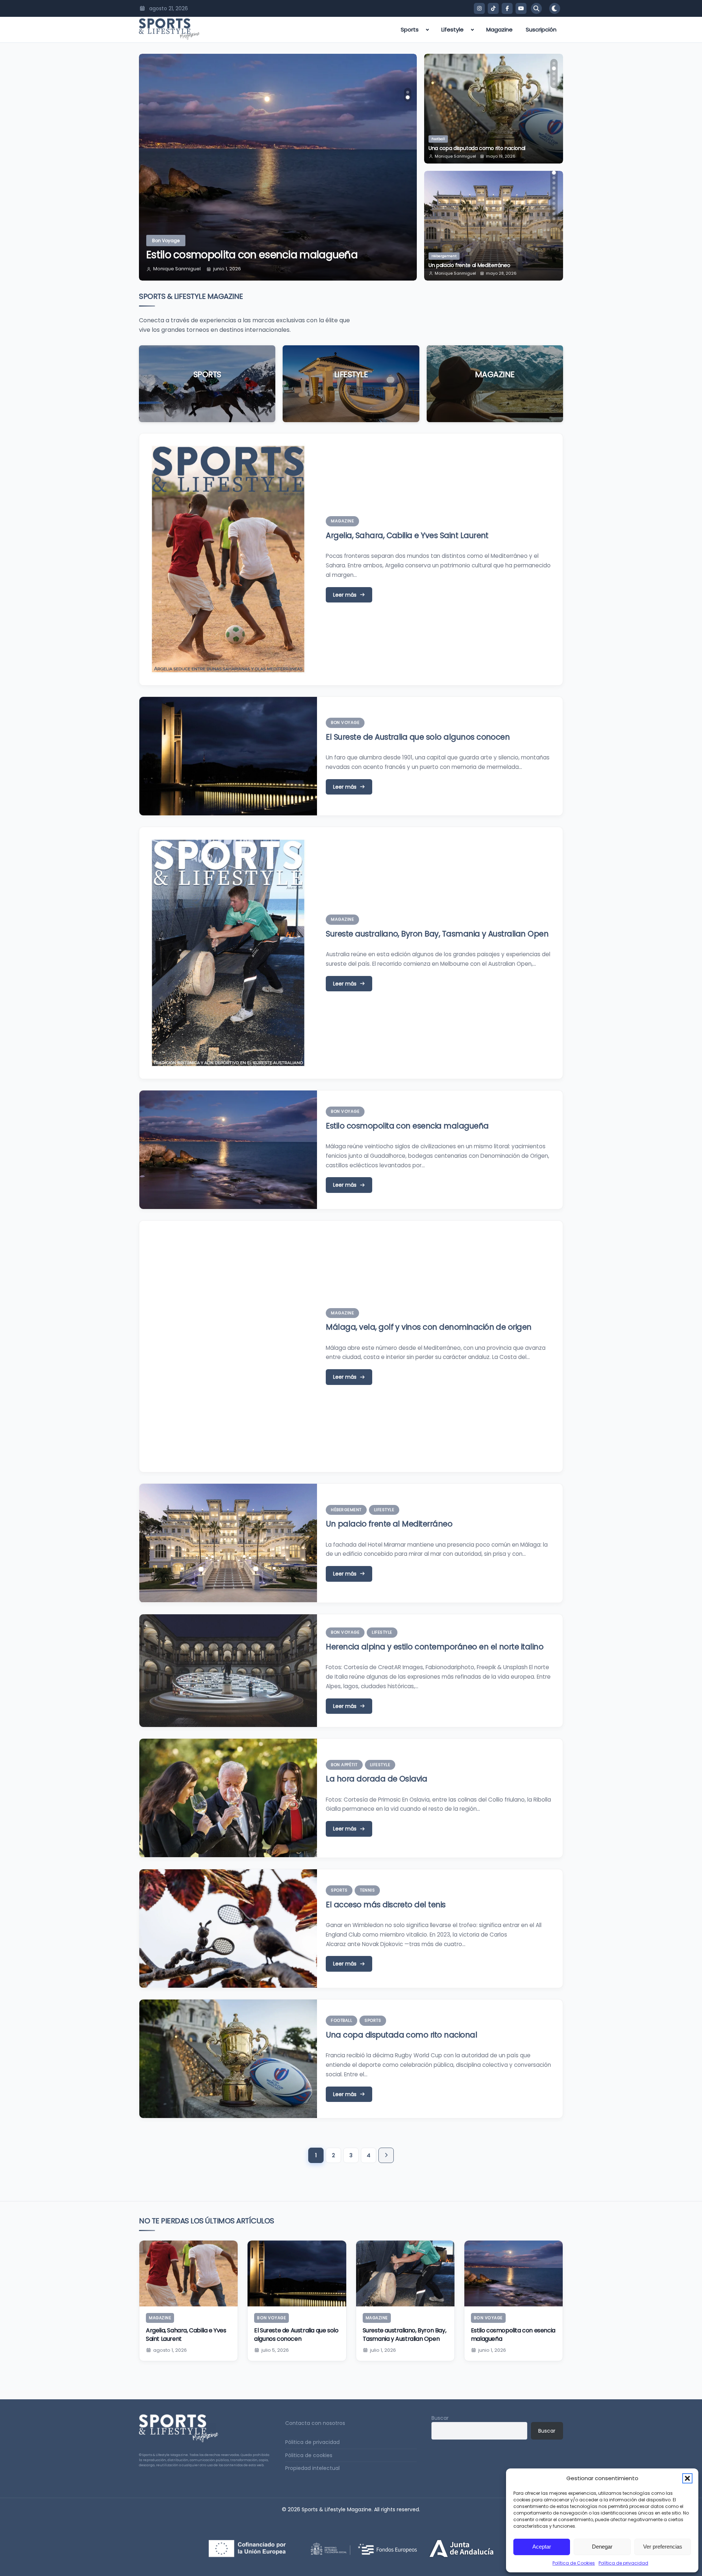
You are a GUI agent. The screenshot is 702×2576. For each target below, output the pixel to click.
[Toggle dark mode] (555, 8)
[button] (687, 2478)
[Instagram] (479, 8)
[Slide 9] (554, 203)
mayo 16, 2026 (501, 156)
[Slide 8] (554, 198)
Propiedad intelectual (312, 2468)
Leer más (207, 396)
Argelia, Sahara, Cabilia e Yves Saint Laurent (407, 535)
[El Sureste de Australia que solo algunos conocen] (297, 2273)
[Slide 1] (408, 92)
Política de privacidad (623, 2563)
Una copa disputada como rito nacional (401, 2035)
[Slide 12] (554, 219)
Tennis (367, 1890)
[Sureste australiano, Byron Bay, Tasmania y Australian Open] (405, 2273)
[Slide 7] (554, 193)
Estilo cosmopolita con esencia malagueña (252, 255)
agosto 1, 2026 (170, 2350)
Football (341, 2020)
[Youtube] (521, 8)
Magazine (499, 29)
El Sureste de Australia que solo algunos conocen (418, 737)
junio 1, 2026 (227, 269)
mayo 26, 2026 (501, 273)
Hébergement (346, 1510)
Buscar (440, 2418)
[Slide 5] (554, 84)
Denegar (602, 2547)
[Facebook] (507, 8)
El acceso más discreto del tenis (386, 1905)
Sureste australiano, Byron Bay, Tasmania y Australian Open (437, 934)
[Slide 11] (554, 214)
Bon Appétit (344, 1765)
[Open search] (536, 8)
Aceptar (542, 2547)
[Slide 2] (408, 97)
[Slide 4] (554, 79)
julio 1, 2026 (383, 2350)
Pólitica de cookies (309, 2455)
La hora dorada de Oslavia (376, 1779)
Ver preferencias (663, 2547)
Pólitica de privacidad (312, 2442)
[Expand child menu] (427, 30)
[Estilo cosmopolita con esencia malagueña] (514, 2273)
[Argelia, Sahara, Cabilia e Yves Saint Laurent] (188, 2273)
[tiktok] (493, 8)
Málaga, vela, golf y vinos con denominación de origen (429, 1327)
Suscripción (541, 29)
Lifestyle (452, 29)
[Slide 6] (554, 188)
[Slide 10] (554, 209)
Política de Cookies (574, 2563)
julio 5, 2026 (275, 2350)
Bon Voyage (166, 241)
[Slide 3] (554, 74)
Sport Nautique (444, 139)
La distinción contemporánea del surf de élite (484, 148)
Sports (410, 29)
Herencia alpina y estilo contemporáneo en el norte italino (491, 262)
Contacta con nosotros (315, 2423)
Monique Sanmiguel (177, 269)
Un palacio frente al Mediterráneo (389, 1524)
